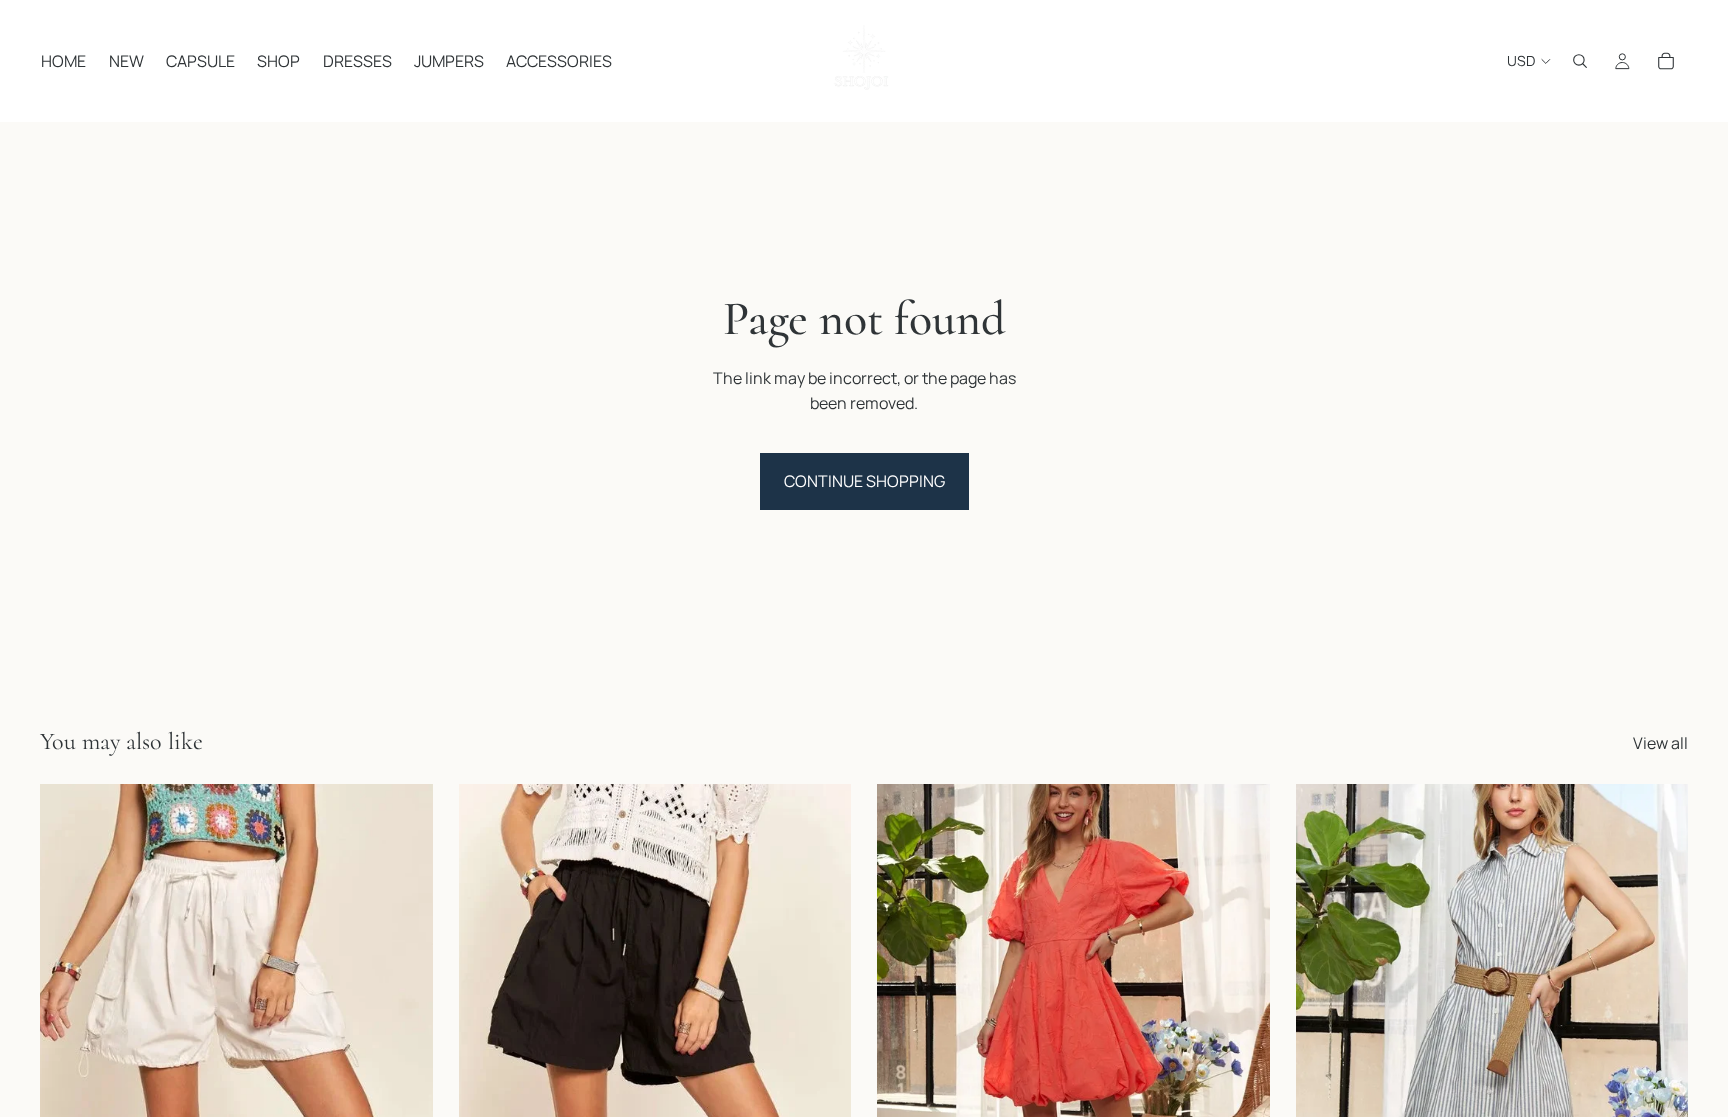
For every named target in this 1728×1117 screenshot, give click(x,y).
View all (1660, 743)
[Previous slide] (70, 1030)
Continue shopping (864, 481)
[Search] (1580, 61)
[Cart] (1666, 61)
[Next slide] (403, 1030)
